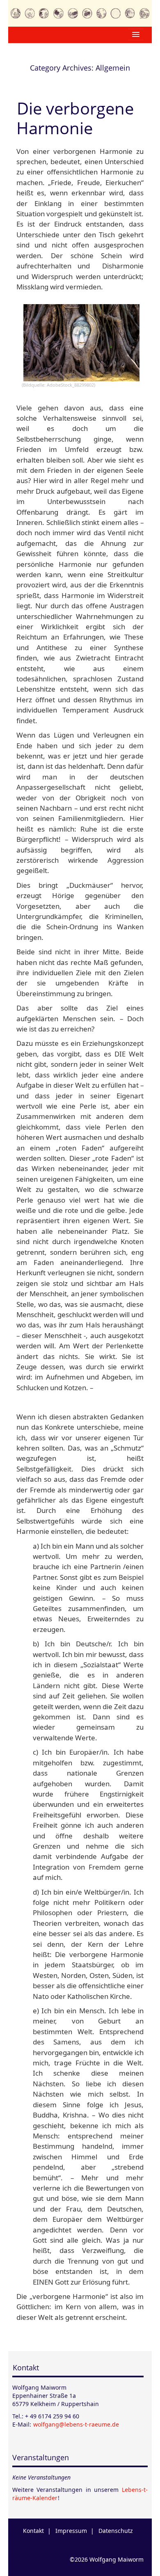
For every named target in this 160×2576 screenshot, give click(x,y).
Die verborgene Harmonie (75, 118)
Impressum (71, 2531)
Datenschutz (116, 2531)
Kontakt (26, 2367)
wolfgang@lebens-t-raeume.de (76, 2424)
